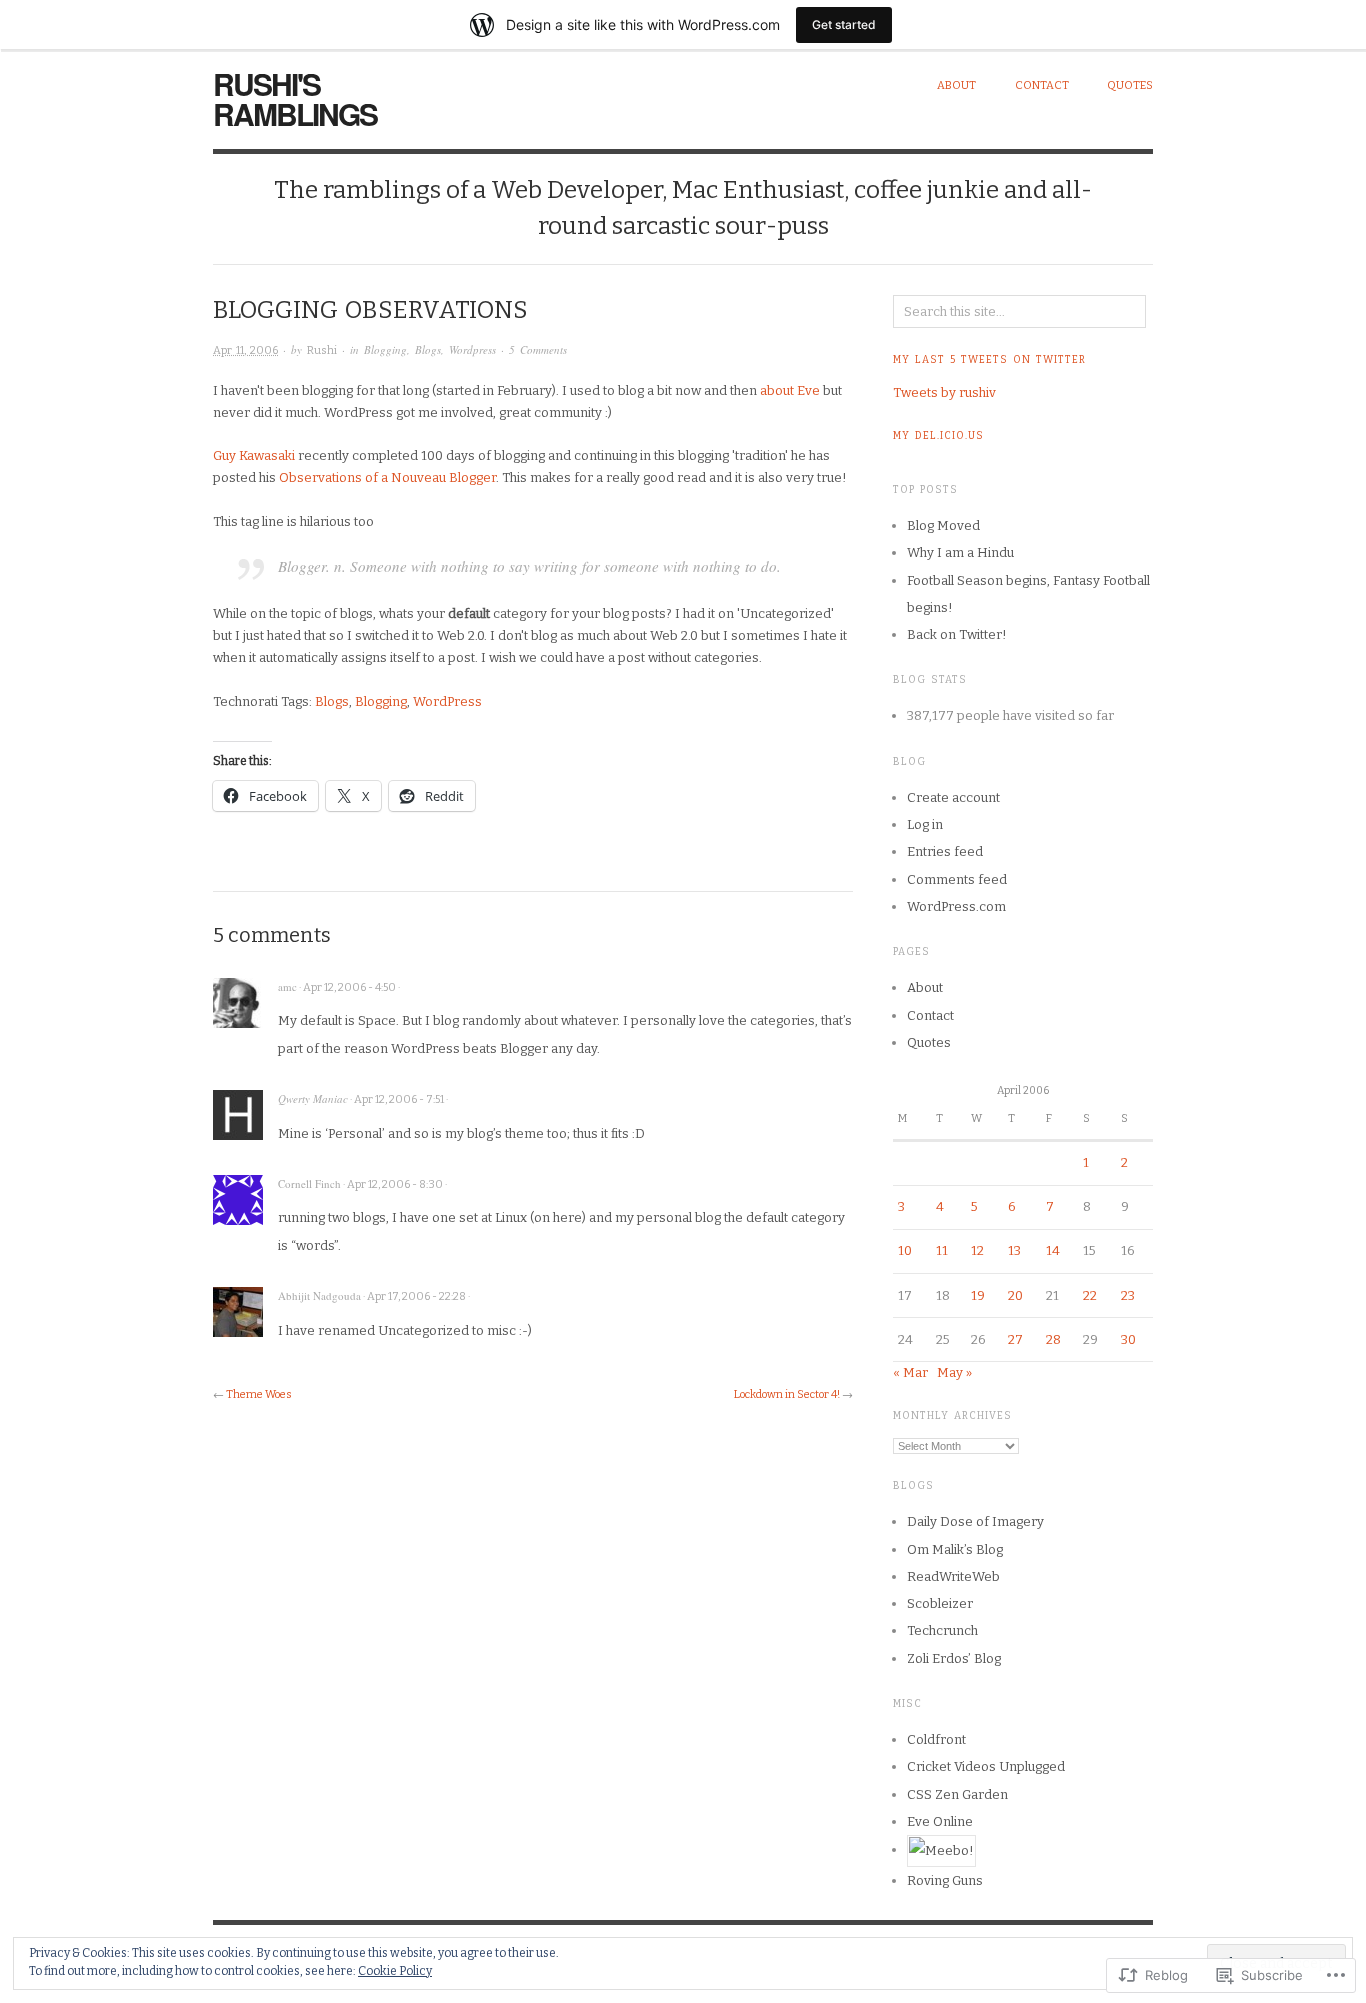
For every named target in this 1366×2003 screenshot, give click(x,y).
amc (287, 986)
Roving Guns (945, 1880)
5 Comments (538, 349)
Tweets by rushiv (944, 392)
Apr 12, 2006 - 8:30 (395, 1184)
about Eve (790, 390)
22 (1090, 1295)
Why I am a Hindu (960, 552)
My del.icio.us (938, 436)
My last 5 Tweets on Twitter (989, 360)
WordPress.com (956, 906)
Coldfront (936, 1739)
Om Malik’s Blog (955, 1549)
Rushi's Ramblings (295, 98)
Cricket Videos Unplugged (986, 1766)
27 (1015, 1339)
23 (1128, 1295)
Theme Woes (259, 1394)
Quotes (1130, 85)
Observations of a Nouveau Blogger (387, 477)
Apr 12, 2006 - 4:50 (349, 987)
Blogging (385, 349)
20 (1015, 1295)
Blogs (428, 349)
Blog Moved (943, 525)
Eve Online (940, 1821)
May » (954, 1372)
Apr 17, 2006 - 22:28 (416, 1296)
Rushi (322, 350)
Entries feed (945, 851)
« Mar (910, 1372)
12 (977, 1250)
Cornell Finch (309, 1183)
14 (1053, 1250)
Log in (925, 824)
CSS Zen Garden (957, 1794)
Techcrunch (942, 1630)
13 (1014, 1250)
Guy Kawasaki (254, 455)
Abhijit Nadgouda (319, 1295)
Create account (953, 797)
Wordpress (472, 349)
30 (1128, 1339)
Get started (844, 24)
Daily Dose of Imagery (975, 1521)
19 (978, 1295)
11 (942, 1250)
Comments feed (957, 879)
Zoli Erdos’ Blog (954, 1658)
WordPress (447, 701)
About (956, 85)
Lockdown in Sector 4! (787, 1394)
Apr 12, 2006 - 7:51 (399, 1099)
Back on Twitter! (957, 634)
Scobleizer (940, 1603)
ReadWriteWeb (953, 1576)
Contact (1042, 85)
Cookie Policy (395, 1971)
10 (905, 1250)
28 (1053, 1339)
